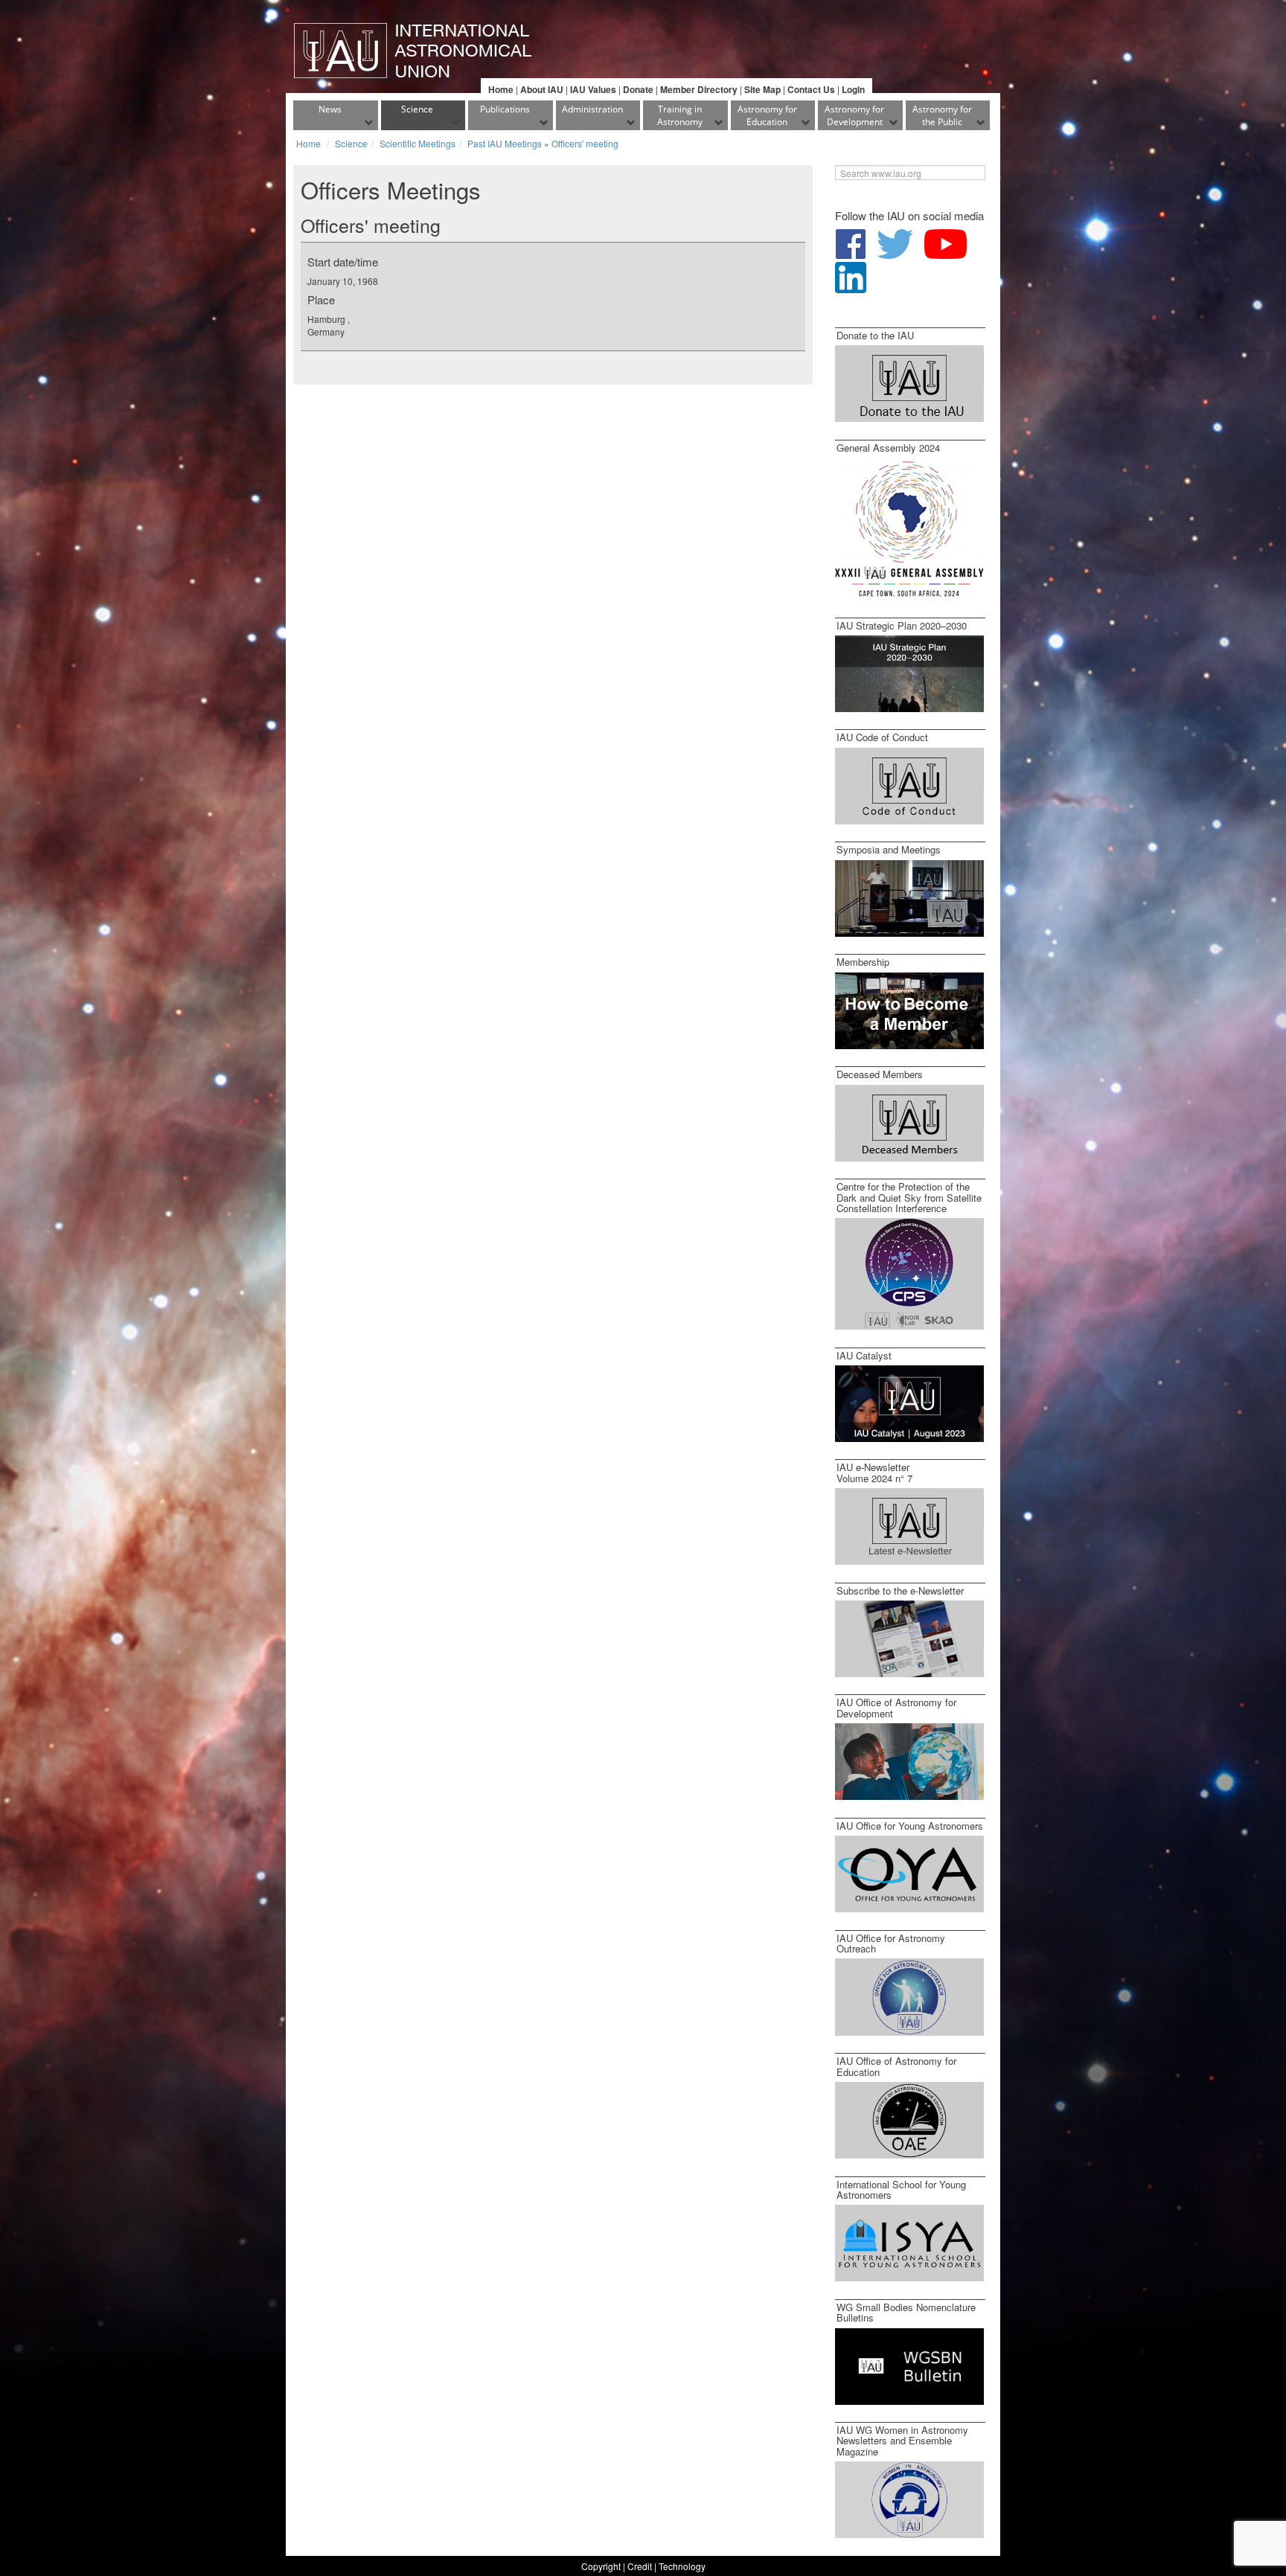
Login (853, 89)
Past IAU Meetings (505, 143)
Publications (505, 109)
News (330, 109)
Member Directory (699, 89)
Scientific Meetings (418, 143)
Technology (682, 2566)
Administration (592, 109)
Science (417, 109)
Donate (638, 89)
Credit (640, 2566)
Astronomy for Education (767, 115)
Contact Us (811, 89)
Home (501, 89)
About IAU (542, 89)
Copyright (601, 2566)
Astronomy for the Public (942, 115)
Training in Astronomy (680, 115)
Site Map (762, 89)
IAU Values (593, 89)
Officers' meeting (585, 143)
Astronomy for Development (854, 115)
